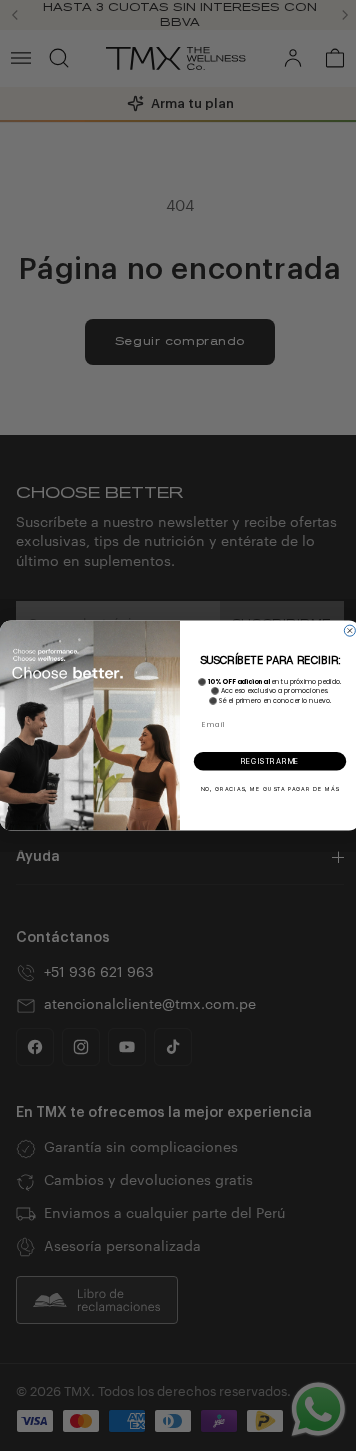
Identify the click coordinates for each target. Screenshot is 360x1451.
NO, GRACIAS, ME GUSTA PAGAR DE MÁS (265, 788)
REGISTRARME (265, 761)
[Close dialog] (344, 630)
